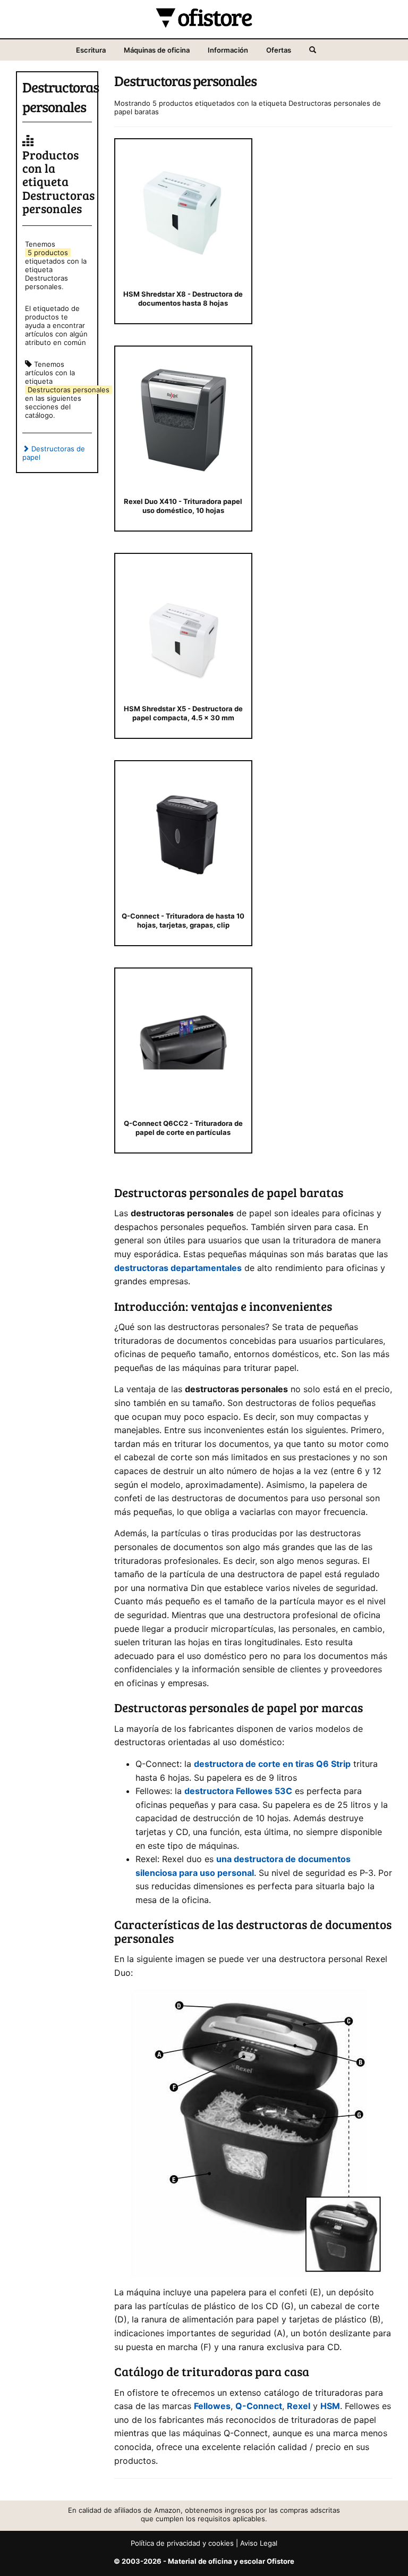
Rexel (299, 2406)
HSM (330, 2406)
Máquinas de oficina (157, 50)
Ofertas (279, 50)
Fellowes (212, 2406)
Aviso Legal (259, 2543)
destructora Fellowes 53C (238, 1791)
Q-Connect (259, 2406)
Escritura (91, 50)
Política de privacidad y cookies (182, 2543)
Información (228, 50)
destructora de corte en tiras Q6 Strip (272, 1764)
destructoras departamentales (178, 1268)
